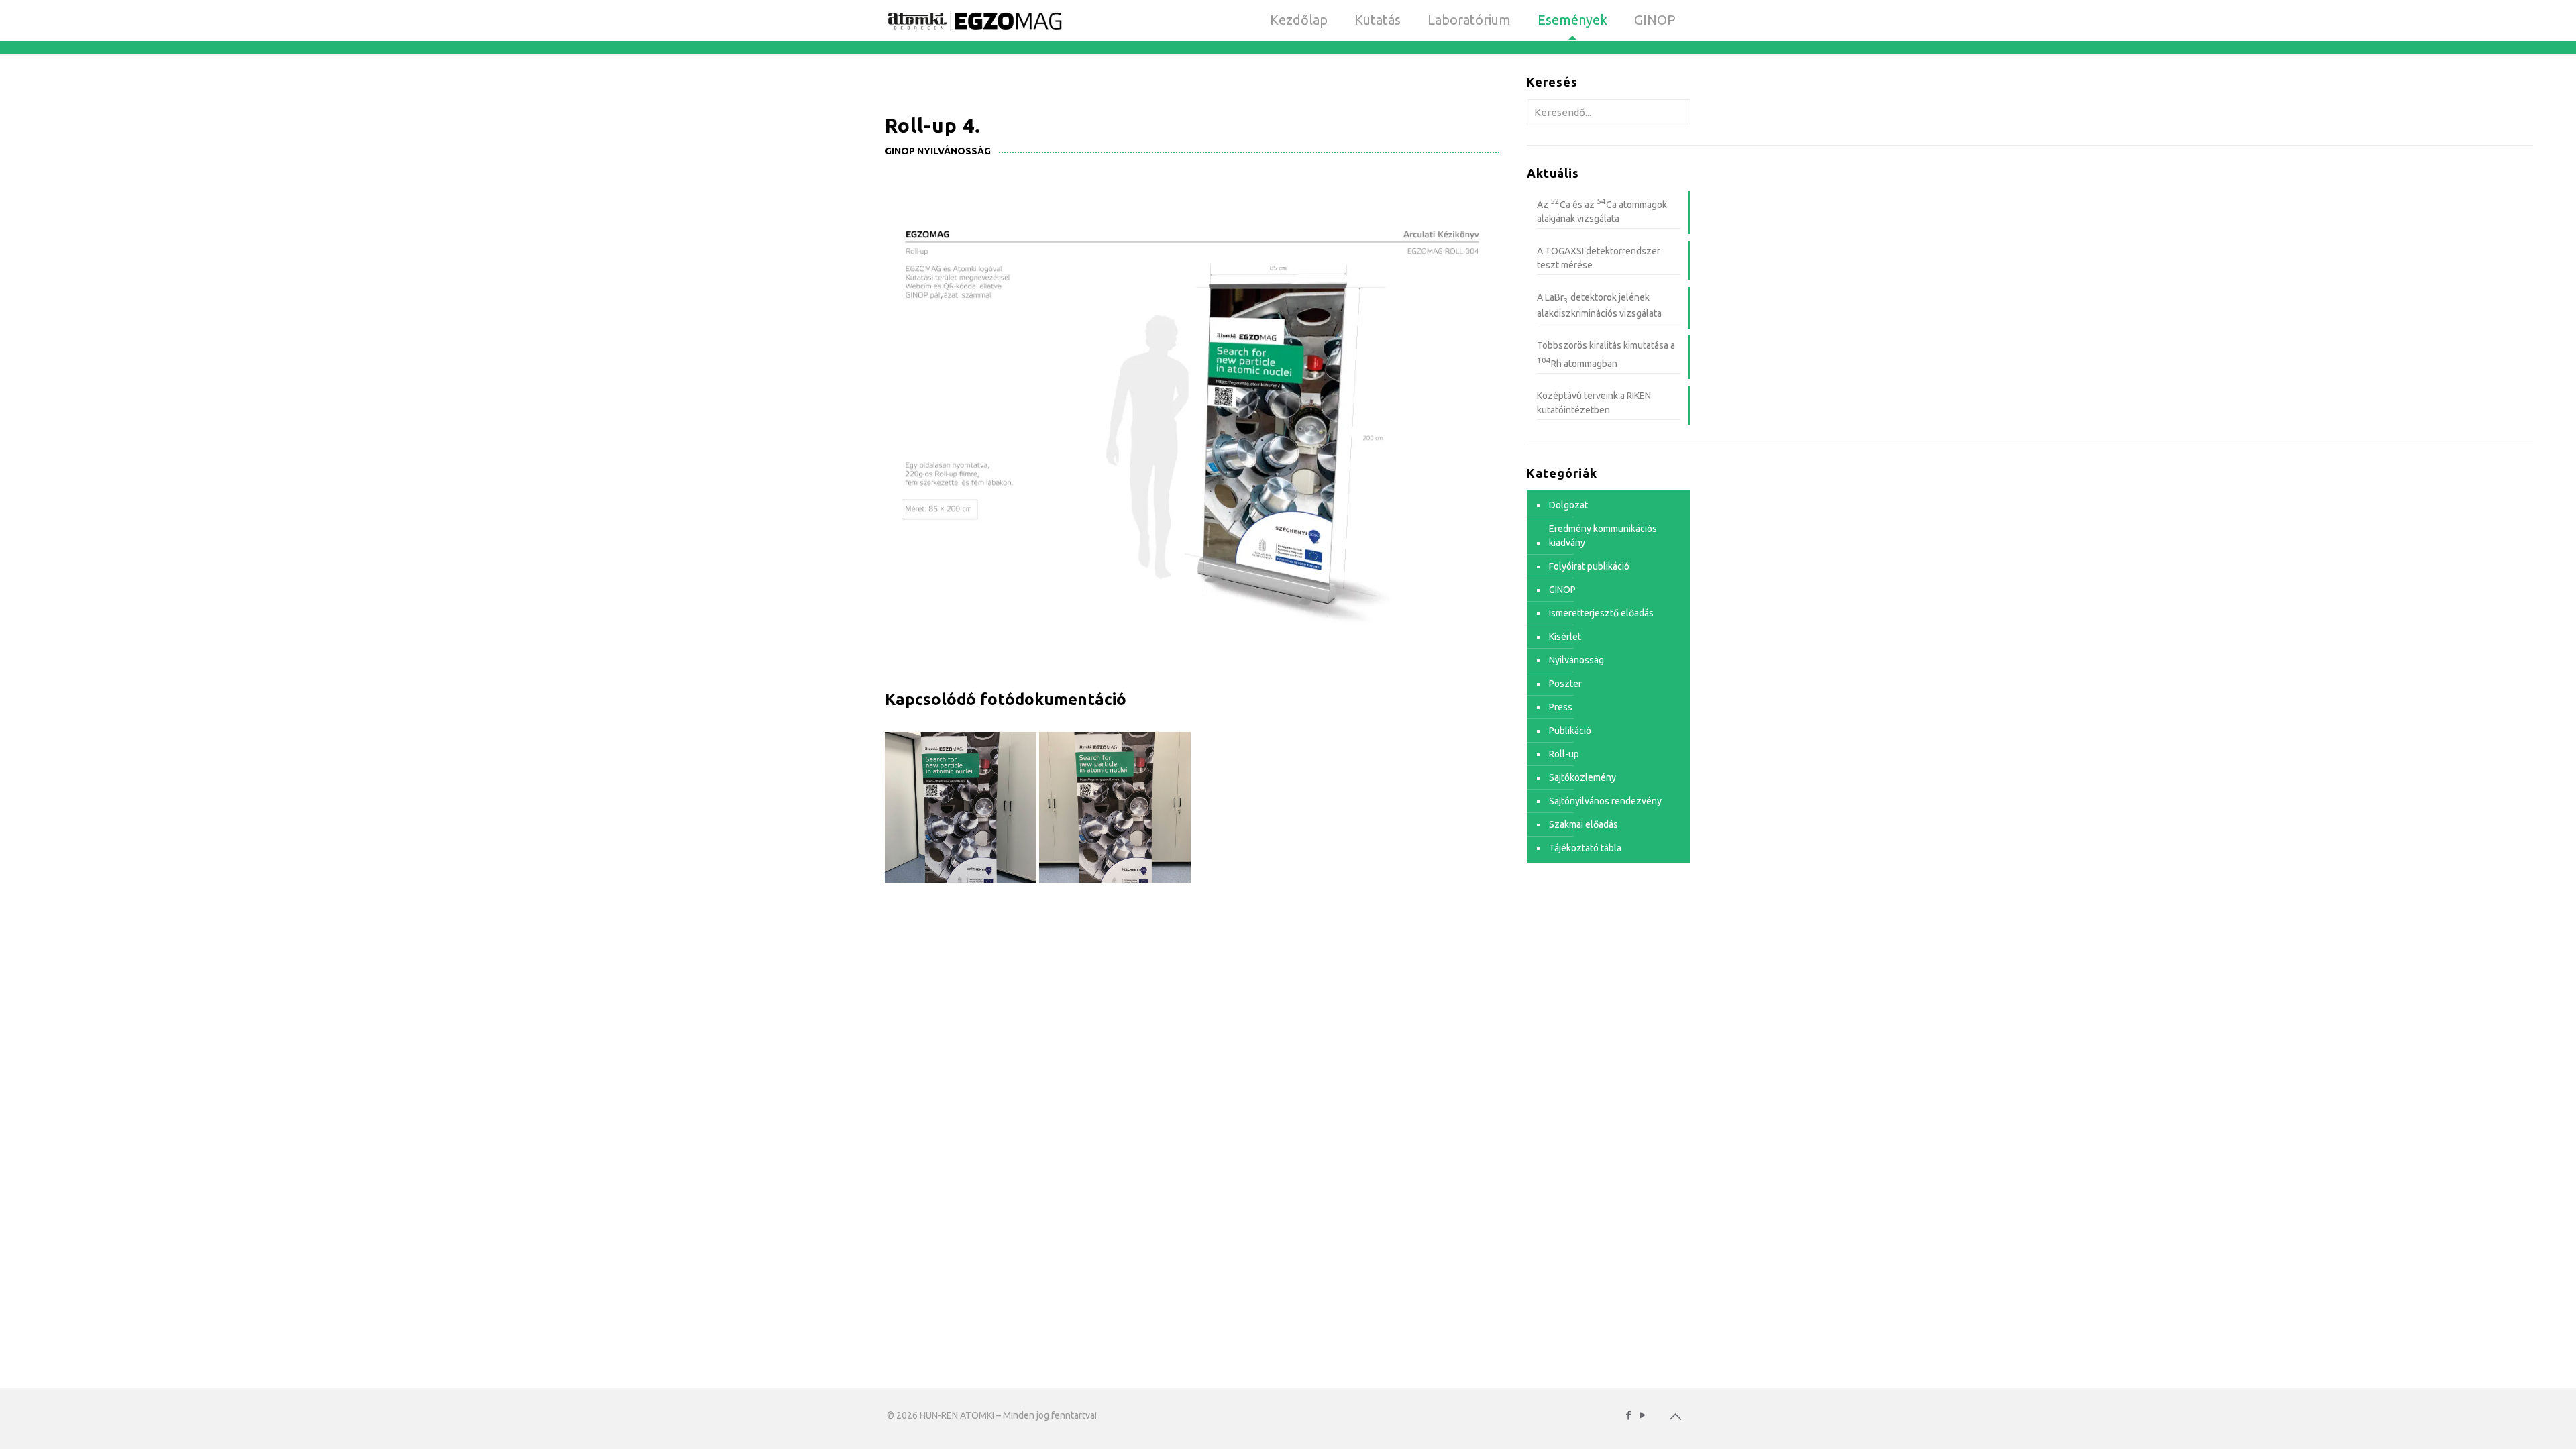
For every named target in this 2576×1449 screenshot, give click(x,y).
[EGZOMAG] (974, 20)
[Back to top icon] (1675, 1417)
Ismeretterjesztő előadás (1601, 613)
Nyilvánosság (1576, 660)
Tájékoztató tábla (1585, 848)
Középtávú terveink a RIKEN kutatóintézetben (1594, 403)
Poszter (1565, 684)
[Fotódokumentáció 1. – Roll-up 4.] (960, 807)
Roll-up (1564, 754)
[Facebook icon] (1628, 1415)
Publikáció (1570, 731)
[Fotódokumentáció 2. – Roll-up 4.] (1115, 807)
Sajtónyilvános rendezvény (1605, 801)
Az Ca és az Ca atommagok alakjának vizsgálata (1602, 210)
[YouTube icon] (1643, 1415)
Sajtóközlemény (1582, 777)
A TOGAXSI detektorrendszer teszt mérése (1599, 258)
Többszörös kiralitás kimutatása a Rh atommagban (1606, 355)
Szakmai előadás (1584, 824)
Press (1561, 707)
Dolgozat (1568, 505)
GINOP (1562, 590)
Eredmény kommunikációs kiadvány (1603, 536)
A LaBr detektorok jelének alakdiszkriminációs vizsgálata (1599, 306)
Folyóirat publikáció (1589, 566)
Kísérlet (1565, 637)
